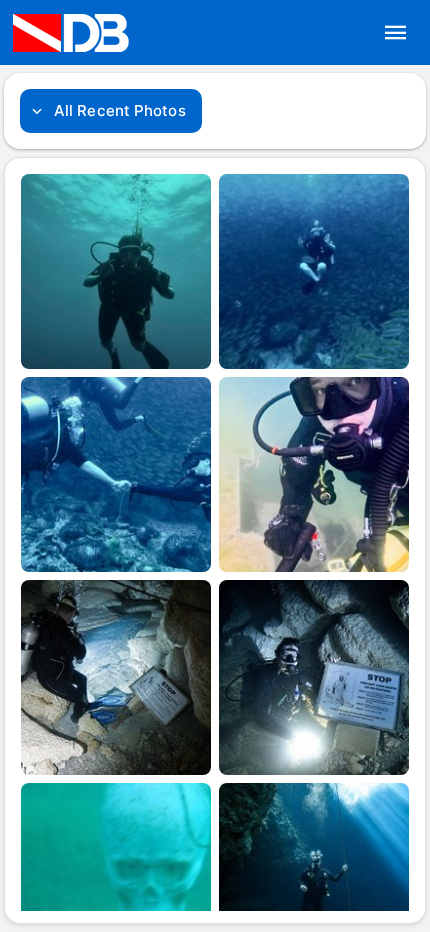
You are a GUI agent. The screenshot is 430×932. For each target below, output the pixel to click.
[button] (396, 33)
